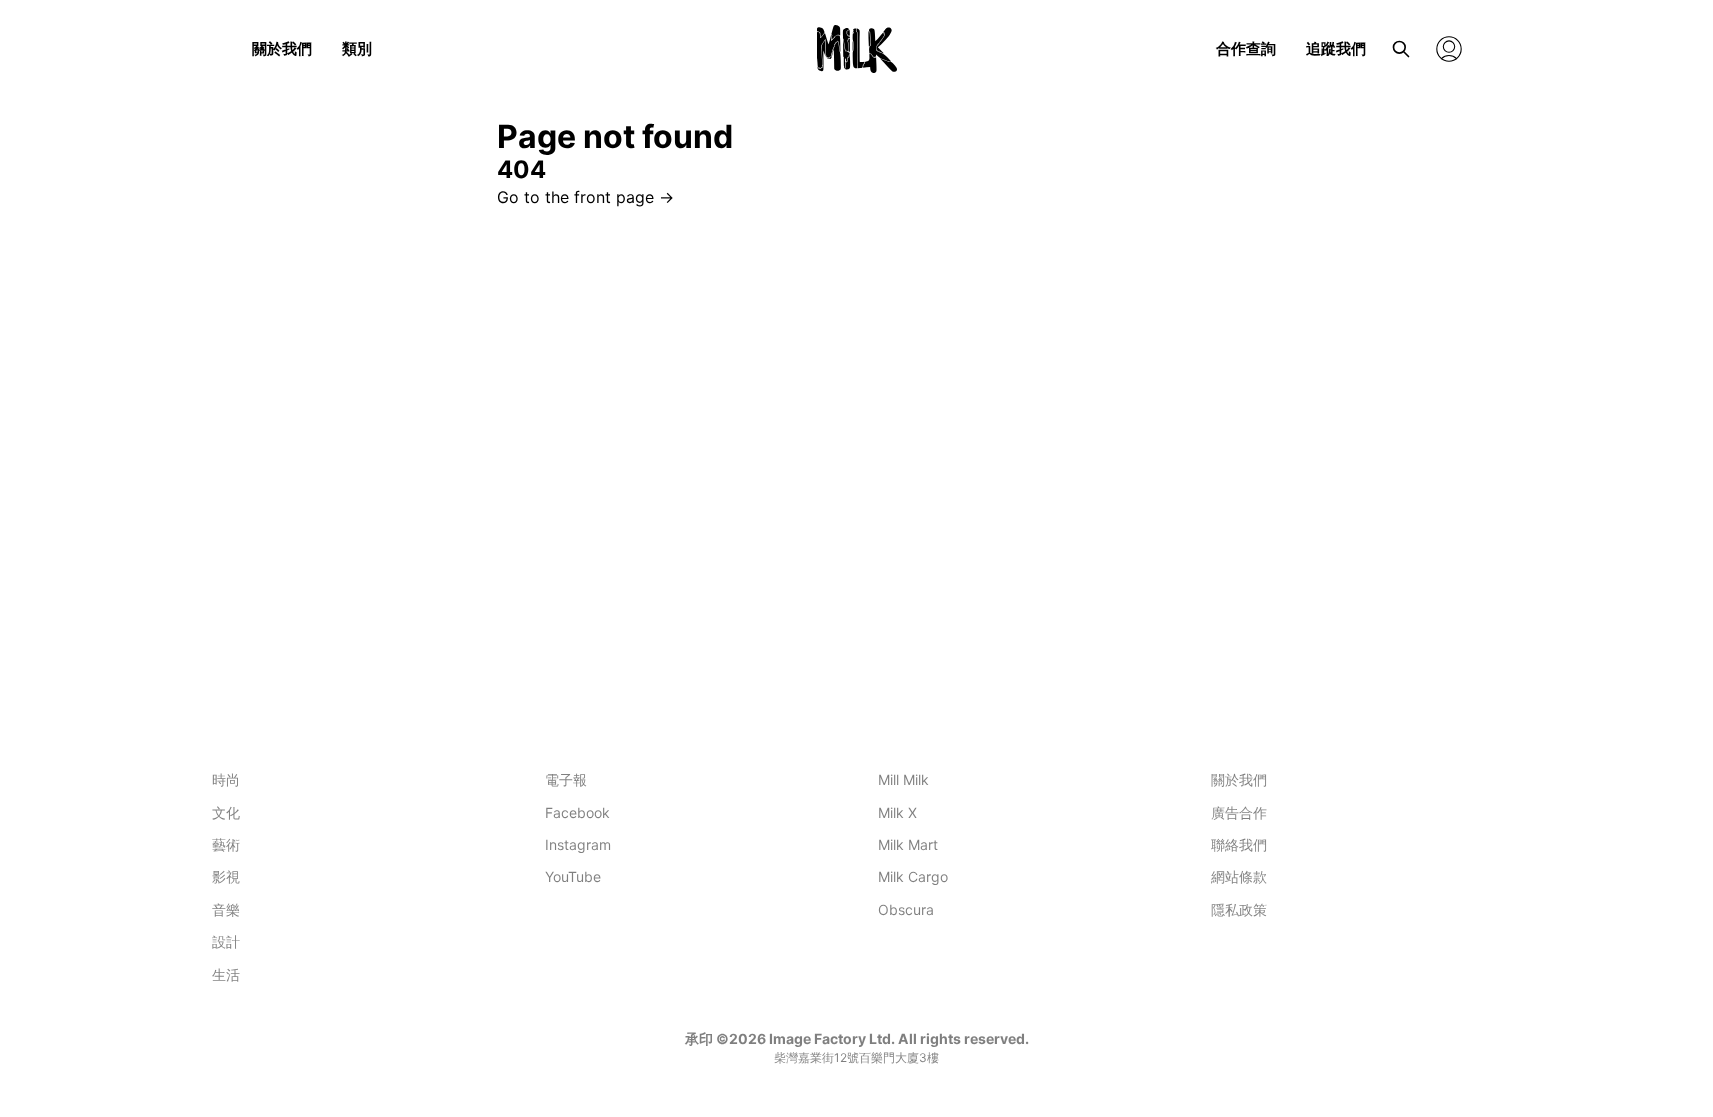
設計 (226, 941)
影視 (226, 876)
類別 (357, 48)
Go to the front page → (585, 197)
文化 (226, 812)
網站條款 (1239, 876)
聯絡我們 (1239, 844)
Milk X (897, 812)
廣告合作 (1239, 812)
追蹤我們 (1336, 48)
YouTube (573, 876)
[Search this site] (1401, 49)
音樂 (226, 909)
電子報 (566, 779)
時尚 (226, 779)
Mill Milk (903, 779)
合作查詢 (1246, 48)
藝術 (226, 844)
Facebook (577, 812)
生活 (226, 974)
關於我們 (282, 48)
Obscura (906, 909)
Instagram (578, 844)
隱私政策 (1239, 909)
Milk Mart (908, 844)
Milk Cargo (913, 876)
